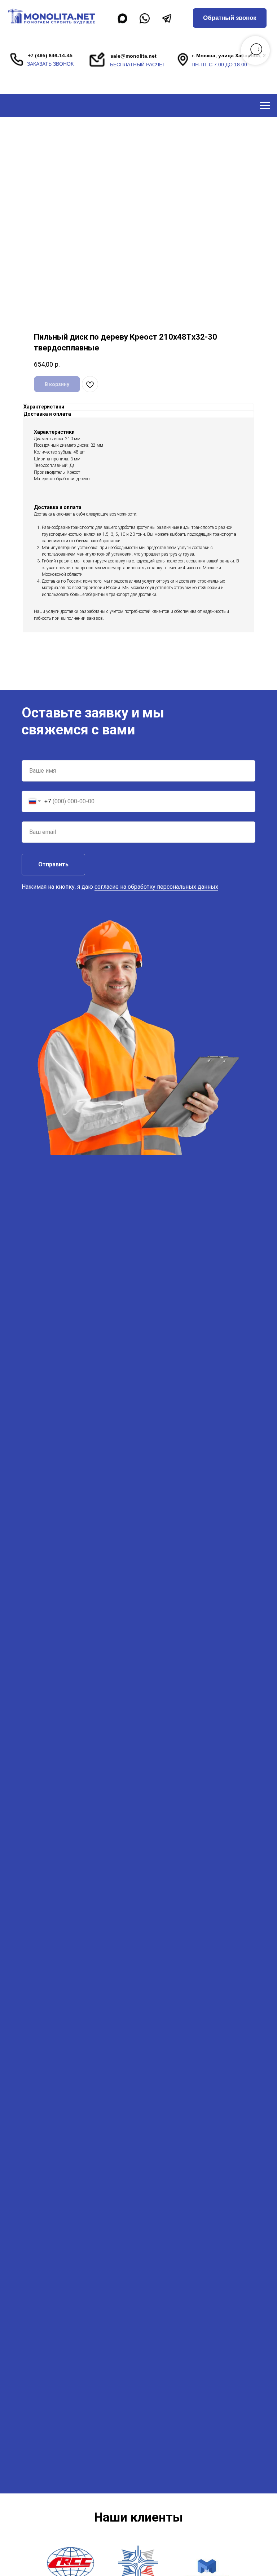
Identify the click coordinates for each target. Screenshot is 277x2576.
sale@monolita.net (133, 56)
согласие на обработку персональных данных (156, 887)
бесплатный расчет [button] (138, 65)
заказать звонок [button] (50, 64)
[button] (230, 18)
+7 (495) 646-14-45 (50, 56)
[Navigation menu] (265, 106)
